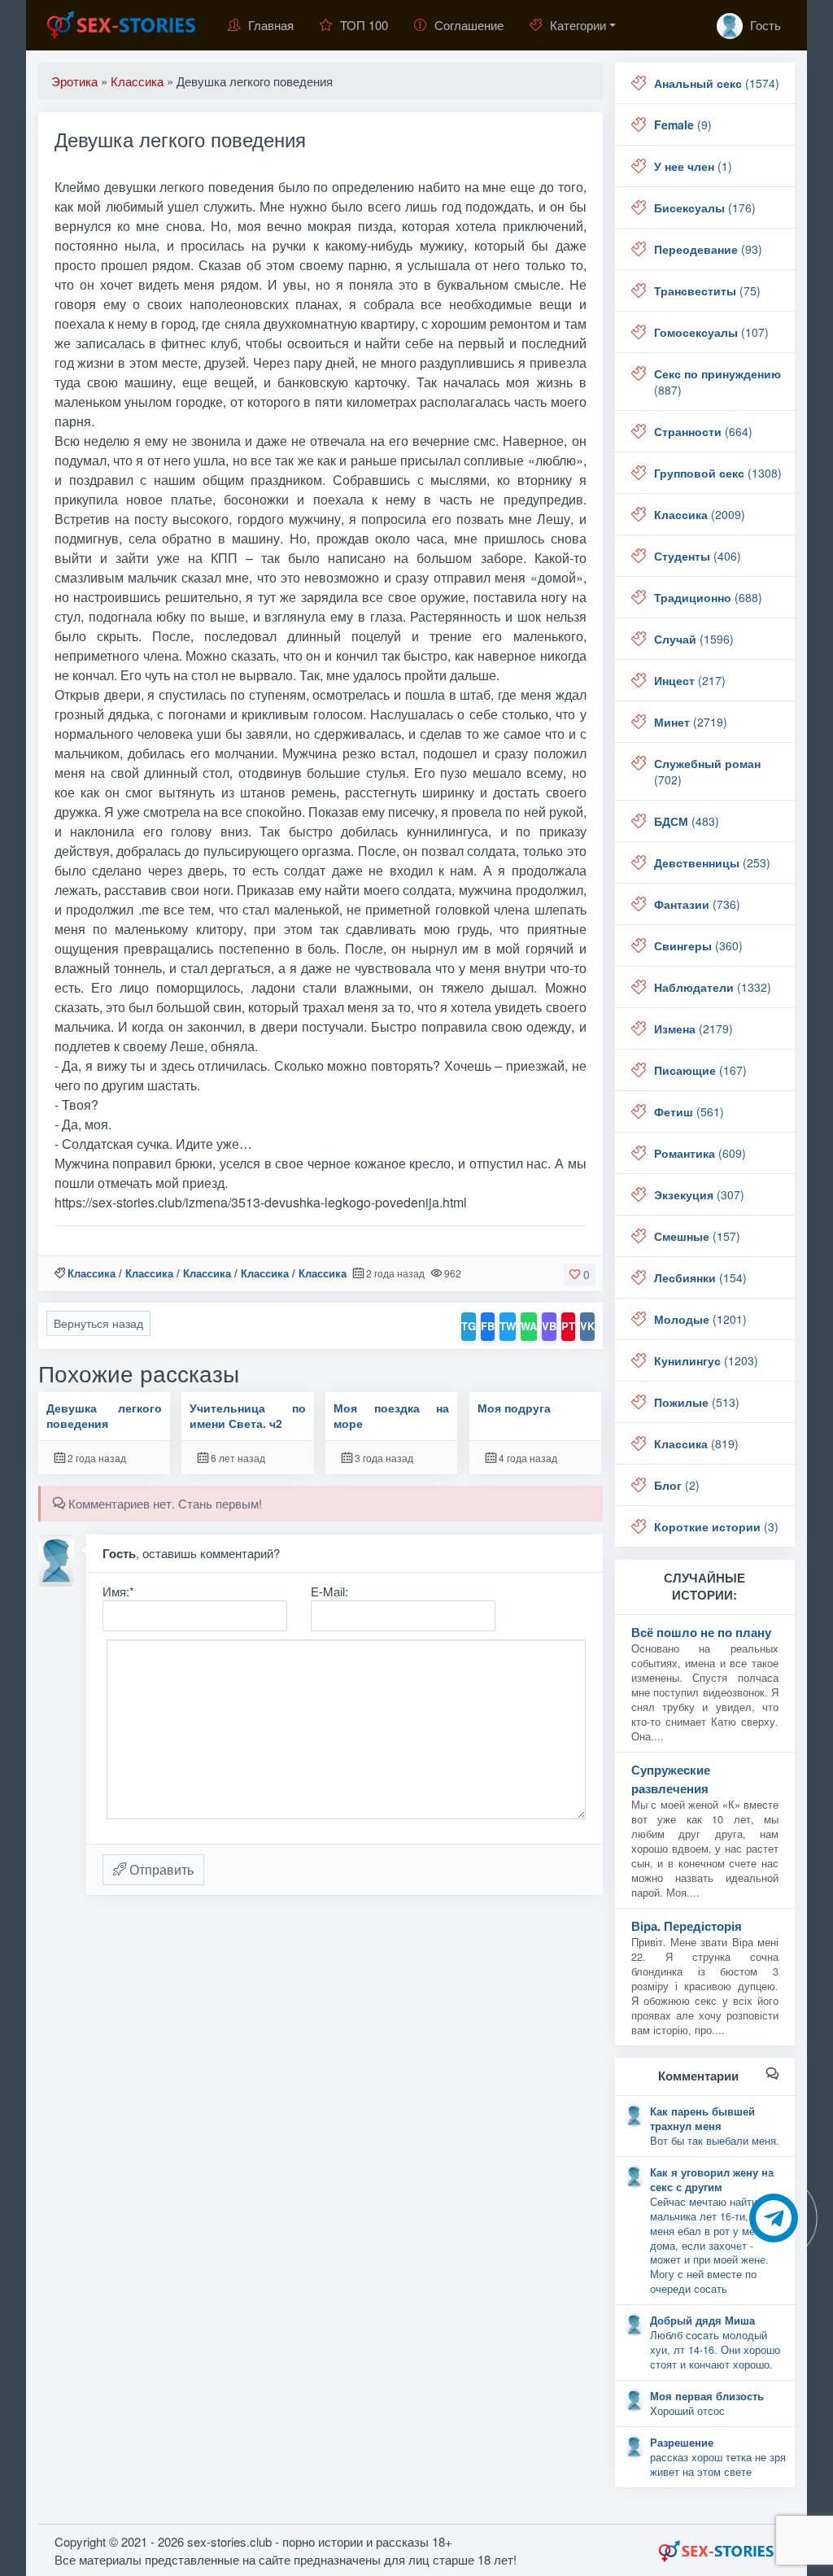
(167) (700, 1070)
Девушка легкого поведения (104, 1416)
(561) (689, 1111)
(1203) (706, 1360)
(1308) (718, 473)
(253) (712, 862)
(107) (711, 332)
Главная (271, 25)
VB (549, 1326)
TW (508, 1326)
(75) (707, 290)
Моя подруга (514, 1408)
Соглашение (469, 25)
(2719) (691, 722)
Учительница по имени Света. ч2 (247, 1416)
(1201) (700, 1319)
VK (587, 1326)
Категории (578, 25)
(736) (697, 904)
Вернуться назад (98, 1323)
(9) (683, 124)
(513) (697, 1402)
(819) (696, 1443)
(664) (703, 431)
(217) (690, 680)
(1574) (717, 83)
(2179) (693, 1028)
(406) (698, 556)
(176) (705, 207)
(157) (697, 1236)
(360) (698, 945)
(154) (700, 1277)
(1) (693, 166)
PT (568, 1326)
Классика (92, 1273)
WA (529, 1326)
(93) (708, 249)
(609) (700, 1153)
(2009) (700, 514)
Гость (764, 25)
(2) (677, 1485)
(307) (699, 1194)
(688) (708, 597)
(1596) (694, 639)
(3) (716, 1526)
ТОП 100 (364, 25)
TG (469, 1326)
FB (488, 1326)
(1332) (713, 987)
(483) (687, 821)
